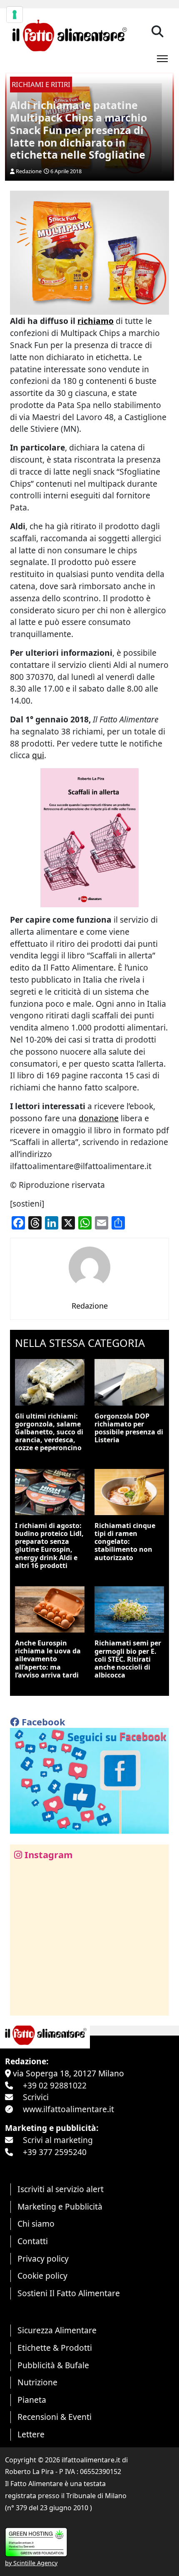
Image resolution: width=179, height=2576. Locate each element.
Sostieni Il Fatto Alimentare (69, 2293)
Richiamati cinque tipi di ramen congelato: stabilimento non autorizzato (125, 1542)
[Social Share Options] (22, 2005)
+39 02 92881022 (55, 2085)
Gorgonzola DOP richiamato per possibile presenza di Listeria (129, 1428)
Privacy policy (43, 2259)
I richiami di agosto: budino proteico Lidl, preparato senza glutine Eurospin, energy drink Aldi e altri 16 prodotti (49, 1546)
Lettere (31, 2434)
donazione (99, 1118)
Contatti (33, 2241)
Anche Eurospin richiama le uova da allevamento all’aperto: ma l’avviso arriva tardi (48, 1659)
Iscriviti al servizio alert (61, 2189)
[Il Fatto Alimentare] (68, 34)
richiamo (96, 321)
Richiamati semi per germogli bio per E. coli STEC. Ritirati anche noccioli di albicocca (128, 1659)
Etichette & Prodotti (55, 2348)
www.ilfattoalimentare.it (68, 2109)
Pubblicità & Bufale (53, 2365)
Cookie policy (42, 2276)
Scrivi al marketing (58, 2140)
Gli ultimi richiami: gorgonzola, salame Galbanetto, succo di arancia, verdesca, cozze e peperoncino (49, 1432)
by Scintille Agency (31, 2563)
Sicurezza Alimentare (57, 2330)
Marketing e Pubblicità (60, 2206)
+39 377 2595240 (55, 2152)
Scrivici (36, 2097)
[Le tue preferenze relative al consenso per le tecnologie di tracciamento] (15, 15)
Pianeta (32, 2400)
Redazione (29, 171)
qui (38, 755)
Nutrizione (37, 2382)
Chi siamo (36, 2224)
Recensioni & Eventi (55, 2417)
